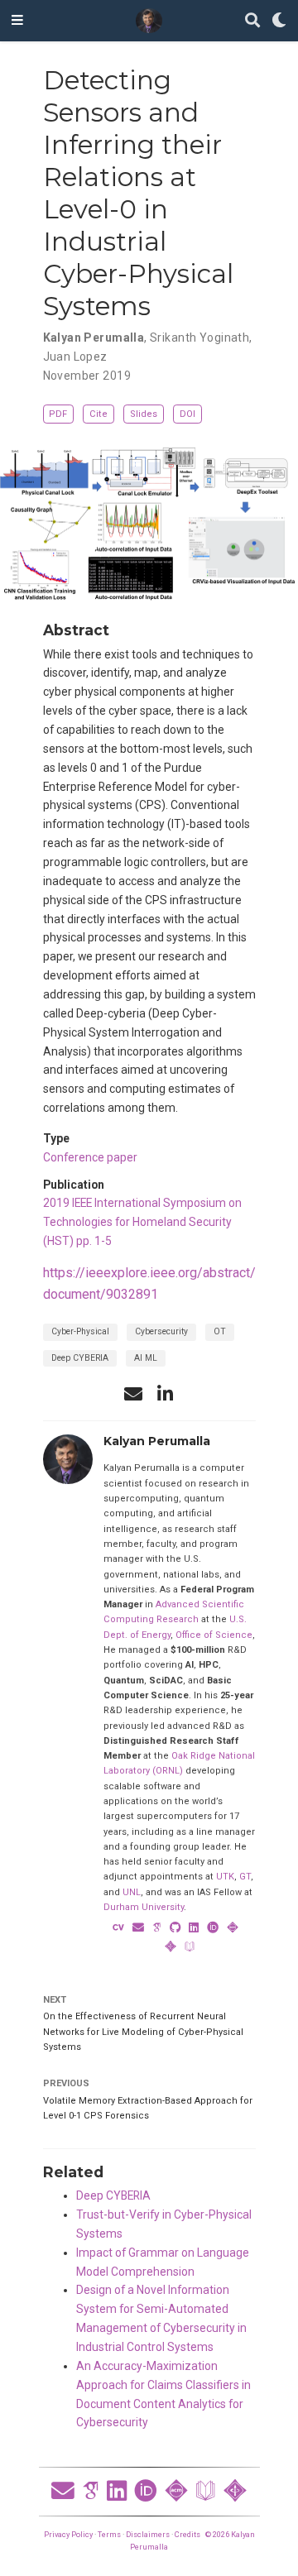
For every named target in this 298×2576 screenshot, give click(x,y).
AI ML (146, 1358)
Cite (99, 414)
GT (245, 1877)
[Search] (252, 21)
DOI (187, 414)
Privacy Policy (68, 2534)
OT (220, 1331)
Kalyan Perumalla (94, 338)
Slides (144, 414)
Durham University (144, 1907)
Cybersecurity (161, 1331)
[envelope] (133, 1394)
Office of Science (214, 1635)
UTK (225, 1877)
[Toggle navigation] (17, 21)
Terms (109, 2534)
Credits (187, 2534)
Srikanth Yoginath (199, 338)
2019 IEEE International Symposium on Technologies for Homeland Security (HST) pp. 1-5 (142, 1222)
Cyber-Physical (80, 1331)
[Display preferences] (279, 21)
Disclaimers (148, 2534)
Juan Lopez (75, 357)
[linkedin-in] (165, 1394)
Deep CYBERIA (80, 1358)
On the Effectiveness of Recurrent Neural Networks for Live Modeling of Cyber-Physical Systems (143, 2032)
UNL (132, 1892)
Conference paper (90, 1157)
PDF (58, 414)
